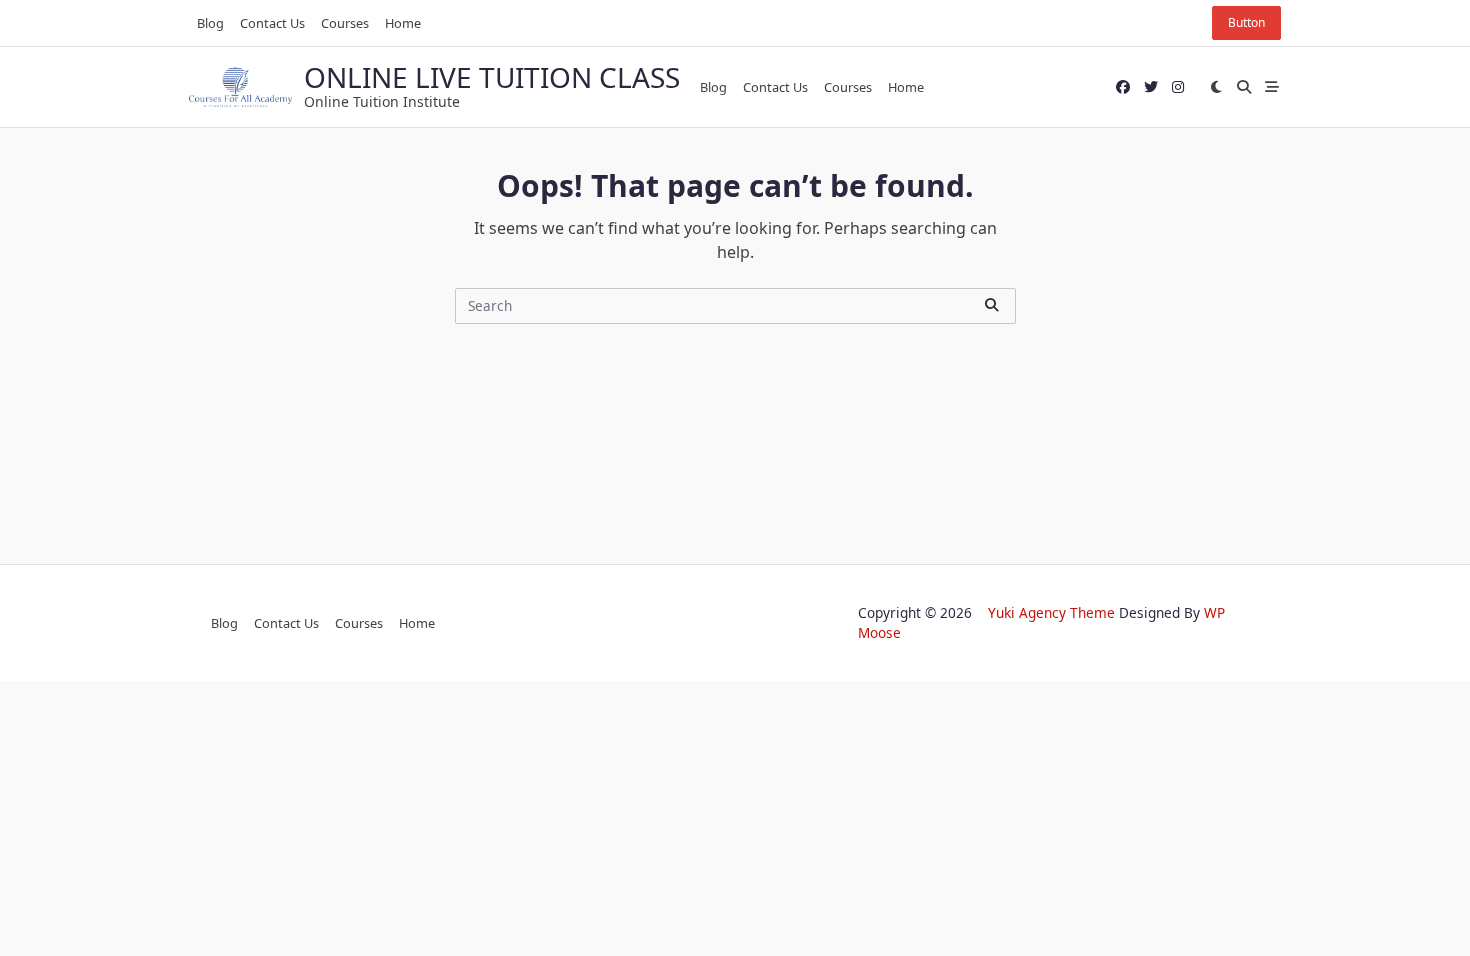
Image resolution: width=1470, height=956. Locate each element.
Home (403, 23)
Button (1246, 22)
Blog (210, 23)
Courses (345, 23)
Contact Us (272, 23)
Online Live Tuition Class (492, 77)
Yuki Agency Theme (1051, 612)
